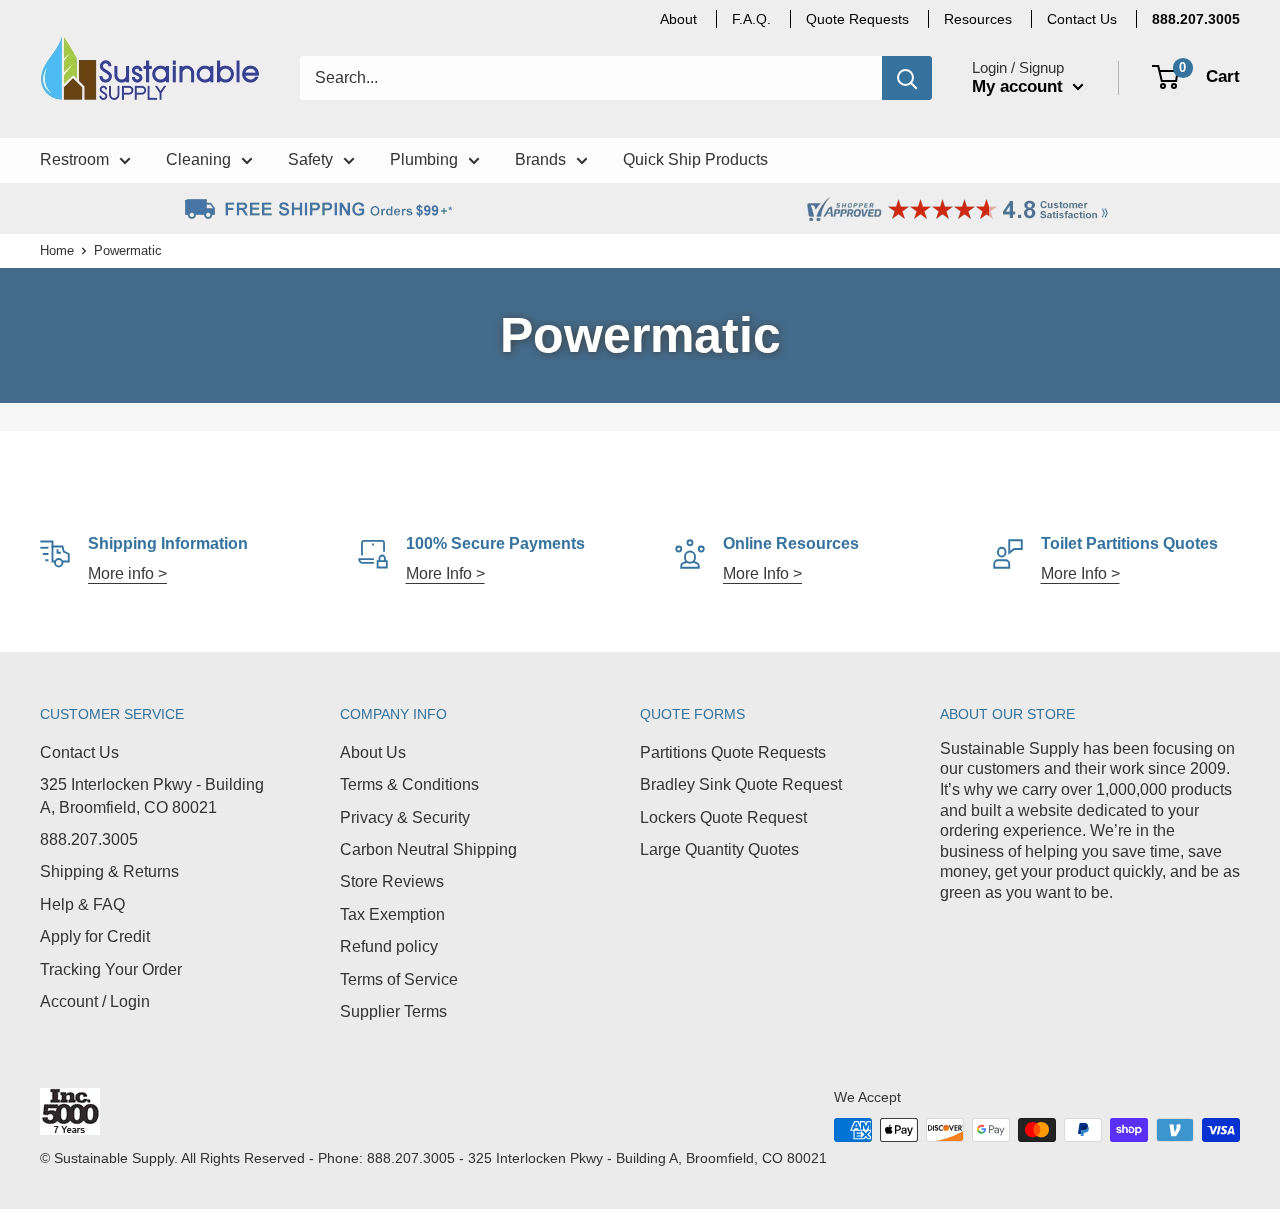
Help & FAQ (82, 904)
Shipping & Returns (109, 871)
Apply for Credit (95, 936)
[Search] (907, 78)
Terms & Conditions (409, 784)
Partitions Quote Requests (733, 752)
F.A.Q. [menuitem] (751, 19)
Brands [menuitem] (540, 159)
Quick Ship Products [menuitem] (695, 159)
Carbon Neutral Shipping (428, 849)
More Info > (445, 573)
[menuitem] (1196, 19)
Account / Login (95, 1001)
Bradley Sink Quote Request (741, 784)
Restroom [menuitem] (74, 159)
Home (57, 250)
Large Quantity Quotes (719, 849)
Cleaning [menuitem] (198, 159)
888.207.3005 (89, 839)
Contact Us (79, 752)
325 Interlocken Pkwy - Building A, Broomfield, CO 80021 (152, 795)
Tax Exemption (392, 914)
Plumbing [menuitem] (424, 159)
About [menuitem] (678, 19)
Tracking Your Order (111, 969)
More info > (127, 573)
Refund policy (389, 946)
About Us (373, 752)
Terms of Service (399, 979)
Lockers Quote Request (723, 817)
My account (1020, 86)
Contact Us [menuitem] (1082, 19)
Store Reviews (392, 881)
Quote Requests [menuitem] (857, 19)
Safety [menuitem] (310, 159)
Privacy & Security (405, 817)
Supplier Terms (393, 1011)
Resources (978, 19)
